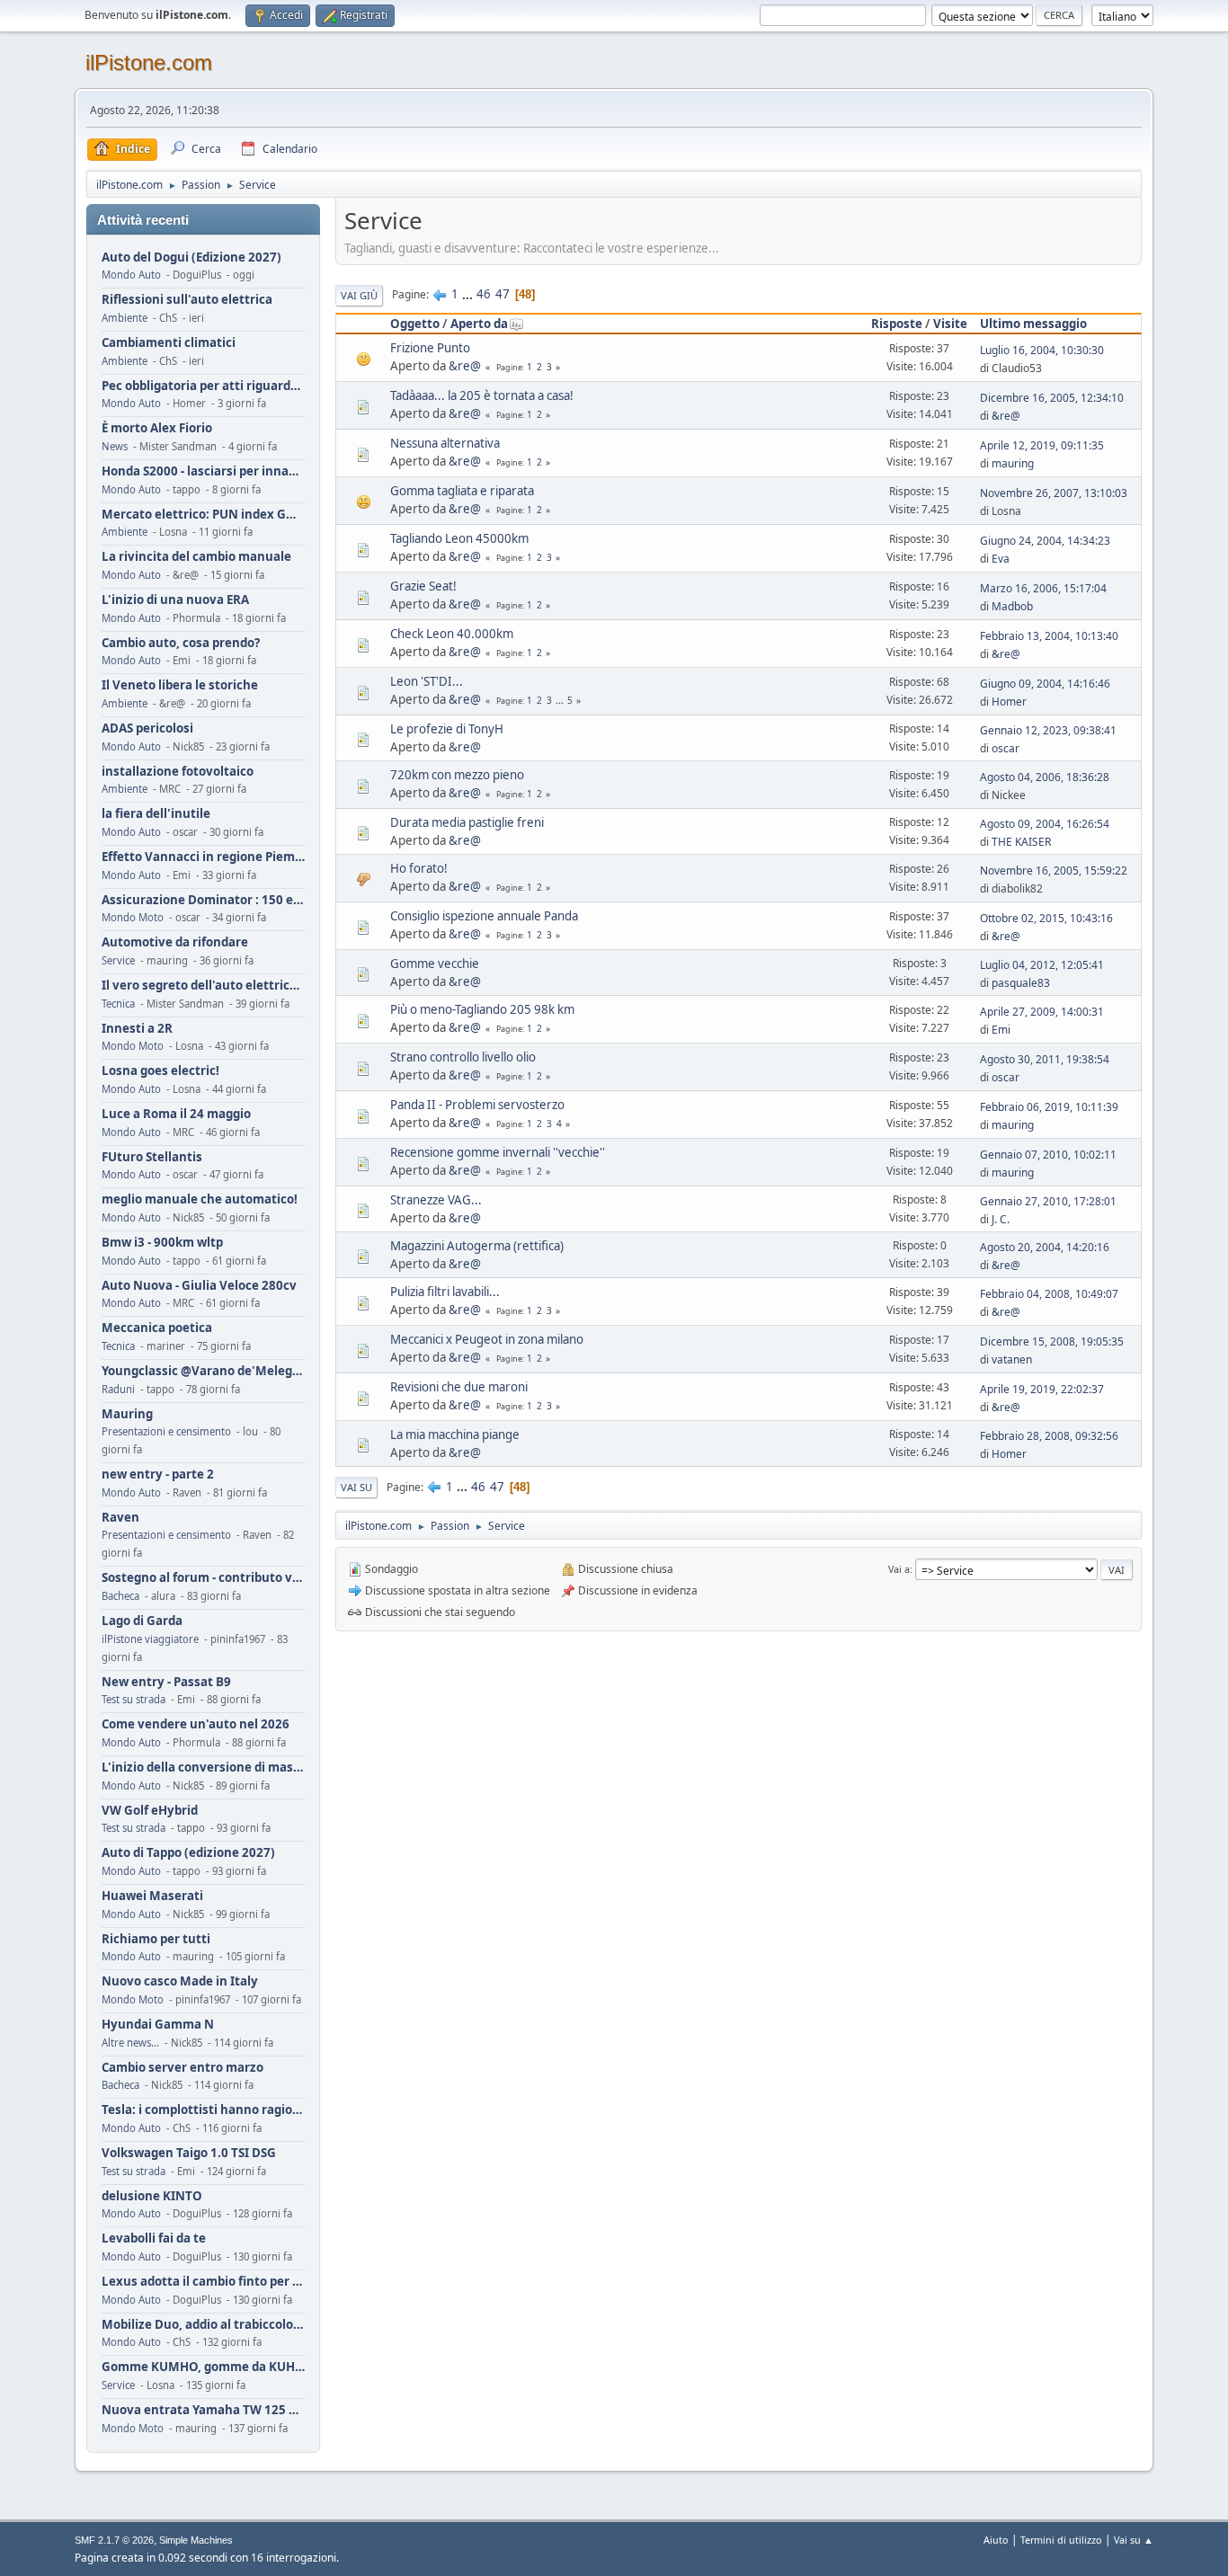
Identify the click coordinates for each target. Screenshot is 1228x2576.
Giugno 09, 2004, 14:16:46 (1045, 684)
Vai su (356, 1487)
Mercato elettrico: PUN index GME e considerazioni (203, 515)
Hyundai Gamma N (158, 2025)
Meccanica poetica (157, 1328)
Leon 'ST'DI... (427, 681)
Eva (1001, 559)
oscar (1006, 748)
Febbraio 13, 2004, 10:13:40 (1049, 636)
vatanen (1012, 1359)
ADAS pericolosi (147, 728)
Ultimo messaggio (1033, 324)
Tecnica (118, 1004)
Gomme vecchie (435, 964)
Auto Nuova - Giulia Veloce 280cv (199, 1286)
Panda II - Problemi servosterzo (477, 1105)
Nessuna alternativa (445, 443)
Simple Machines (196, 2540)
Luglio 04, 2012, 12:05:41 (1042, 965)
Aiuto (996, 2540)
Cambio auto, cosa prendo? (181, 643)
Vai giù (359, 295)
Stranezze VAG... (436, 1200)
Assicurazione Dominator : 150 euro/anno (203, 900)
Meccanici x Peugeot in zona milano (487, 1339)
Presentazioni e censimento (166, 1431)
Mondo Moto (133, 917)
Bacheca (120, 1596)
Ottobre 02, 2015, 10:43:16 (1046, 918)
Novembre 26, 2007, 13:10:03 (1054, 493)
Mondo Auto (131, 275)
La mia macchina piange (455, 1435)
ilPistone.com (149, 62)
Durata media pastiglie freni (467, 822)
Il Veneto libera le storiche (180, 685)
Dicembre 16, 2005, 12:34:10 (1052, 398)
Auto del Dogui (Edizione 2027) (191, 258)
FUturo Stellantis (152, 1157)
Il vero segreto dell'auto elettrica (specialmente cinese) (203, 986)
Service (118, 960)
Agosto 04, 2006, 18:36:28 (1045, 777)
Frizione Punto (430, 348)
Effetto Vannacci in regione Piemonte (203, 857)
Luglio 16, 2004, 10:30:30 (1042, 350)
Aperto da (479, 324)
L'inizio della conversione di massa (203, 1768)
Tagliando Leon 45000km (459, 538)
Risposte (897, 324)
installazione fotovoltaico (178, 772)
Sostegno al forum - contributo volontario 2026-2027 (203, 1578)
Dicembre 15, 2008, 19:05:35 (1052, 1341)
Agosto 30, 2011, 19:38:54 (1045, 1059)
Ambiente (125, 318)
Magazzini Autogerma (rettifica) (477, 1246)
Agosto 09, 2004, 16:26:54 (1045, 824)
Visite (950, 324)
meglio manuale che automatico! (200, 1199)
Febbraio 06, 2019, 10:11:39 (1049, 1107)
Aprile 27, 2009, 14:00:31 (1042, 1012)
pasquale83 (1021, 983)
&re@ (465, 366)
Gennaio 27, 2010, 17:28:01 (1048, 1201)
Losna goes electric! (160, 1071)
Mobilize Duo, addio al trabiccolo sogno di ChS (203, 2325)
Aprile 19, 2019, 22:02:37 (1042, 1389)
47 (503, 294)
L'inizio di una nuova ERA (175, 600)
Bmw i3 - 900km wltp (162, 1243)
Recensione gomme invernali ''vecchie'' (498, 1152)
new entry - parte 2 (158, 1475)
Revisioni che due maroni (459, 1387)
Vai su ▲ (1134, 2540)
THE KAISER (1021, 842)
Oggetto (415, 324)
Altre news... (130, 2043)
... (469, 294)
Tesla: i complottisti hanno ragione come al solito (203, 2110)
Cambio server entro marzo (182, 2068)
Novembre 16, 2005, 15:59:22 (1054, 871)
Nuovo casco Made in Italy (180, 1981)
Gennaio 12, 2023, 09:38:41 (1048, 730)
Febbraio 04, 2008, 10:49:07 (1049, 1294)
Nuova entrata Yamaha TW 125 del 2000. (203, 2410)
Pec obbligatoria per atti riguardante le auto (203, 386)
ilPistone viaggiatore (150, 1639)
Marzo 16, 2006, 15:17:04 (1043, 588)
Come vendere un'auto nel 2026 (196, 1724)
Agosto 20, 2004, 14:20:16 (1045, 1247)
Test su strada (133, 1699)
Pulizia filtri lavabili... (445, 1292)
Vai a (899, 1569)
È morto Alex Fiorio (157, 428)
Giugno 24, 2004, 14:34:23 (1045, 541)
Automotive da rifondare (175, 942)
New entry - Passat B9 (166, 1682)
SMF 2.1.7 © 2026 (114, 2540)
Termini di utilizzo (1061, 2540)
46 (484, 294)
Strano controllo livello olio (463, 1057)
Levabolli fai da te (154, 2238)
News (115, 446)
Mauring (127, 1414)
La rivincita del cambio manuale (196, 557)
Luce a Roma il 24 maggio (176, 1114)
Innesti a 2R (137, 1029)
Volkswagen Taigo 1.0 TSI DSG (189, 2153)
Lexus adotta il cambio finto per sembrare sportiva (203, 2282)
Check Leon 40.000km (452, 634)
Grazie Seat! (423, 586)
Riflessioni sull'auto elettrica (187, 300)
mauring (1013, 463)
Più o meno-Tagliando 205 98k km (482, 1009)
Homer (1009, 702)
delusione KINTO (152, 2196)
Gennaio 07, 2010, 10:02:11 (1048, 1155)
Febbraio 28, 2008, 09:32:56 (1049, 1436)
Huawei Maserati (152, 1896)
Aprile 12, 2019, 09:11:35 (1042, 445)
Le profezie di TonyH (447, 729)
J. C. (1001, 1219)
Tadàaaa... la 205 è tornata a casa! (482, 395)
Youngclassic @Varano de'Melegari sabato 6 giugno (203, 1371)
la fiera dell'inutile (156, 814)
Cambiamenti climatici (169, 343)
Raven (120, 1518)
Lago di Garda (142, 1621)
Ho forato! (419, 868)
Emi (1001, 1030)
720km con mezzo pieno (457, 775)
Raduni (118, 1389)
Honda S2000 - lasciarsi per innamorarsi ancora (203, 471)
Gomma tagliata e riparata (462, 491)
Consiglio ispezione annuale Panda (484, 916)
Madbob (1012, 606)
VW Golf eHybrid (150, 1811)
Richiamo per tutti (156, 1939)
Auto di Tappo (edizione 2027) (188, 1853)
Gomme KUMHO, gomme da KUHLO (203, 2367)
